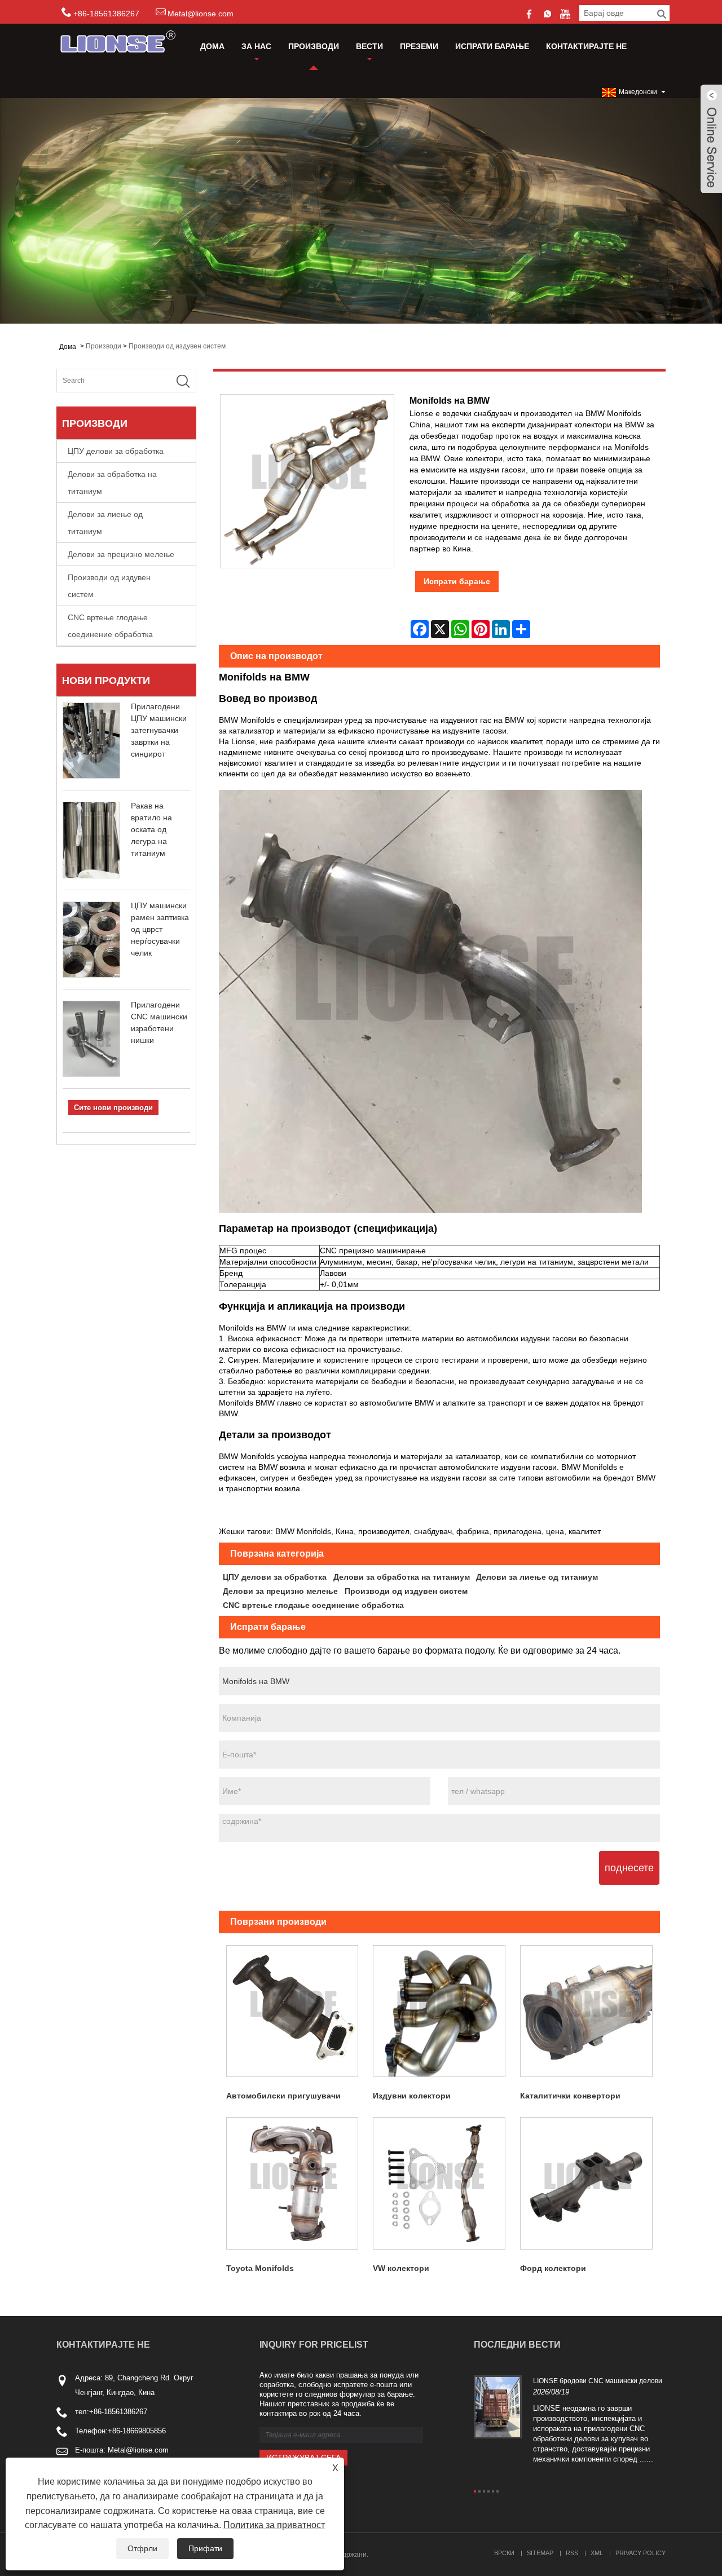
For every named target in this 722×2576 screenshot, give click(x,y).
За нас (256, 46)
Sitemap (540, 2553)
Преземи (419, 46)
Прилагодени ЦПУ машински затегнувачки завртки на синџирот (159, 730)
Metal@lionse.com (201, 14)
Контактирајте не (586, 46)
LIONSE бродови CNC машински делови (598, 2381)
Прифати (205, 2548)
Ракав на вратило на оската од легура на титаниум (151, 829)
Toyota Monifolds (260, 2268)
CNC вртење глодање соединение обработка (110, 626)
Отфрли (142, 2548)
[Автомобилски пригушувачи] (292, 2011)
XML (597, 2553)
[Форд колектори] (586, 2183)
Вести (369, 46)
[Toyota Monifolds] (292, 2183)
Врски (504, 2553)
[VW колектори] (439, 2183)
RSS (572, 2553)
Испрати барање (492, 46)
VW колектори (401, 2268)
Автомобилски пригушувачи (283, 2096)
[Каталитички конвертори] (586, 2011)
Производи (314, 46)
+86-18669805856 (137, 2431)
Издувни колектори (412, 2096)
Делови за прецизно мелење (121, 554)
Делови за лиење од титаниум (105, 523)
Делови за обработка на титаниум (112, 483)
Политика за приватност (274, 2525)
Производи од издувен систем (177, 346)
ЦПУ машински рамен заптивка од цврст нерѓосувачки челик (160, 929)
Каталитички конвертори (570, 2096)
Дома (212, 46)
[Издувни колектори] (439, 2011)
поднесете (629, 1868)
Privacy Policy (640, 2553)
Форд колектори (553, 2268)
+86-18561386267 (118, 2412)
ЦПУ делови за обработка (116, 451)
